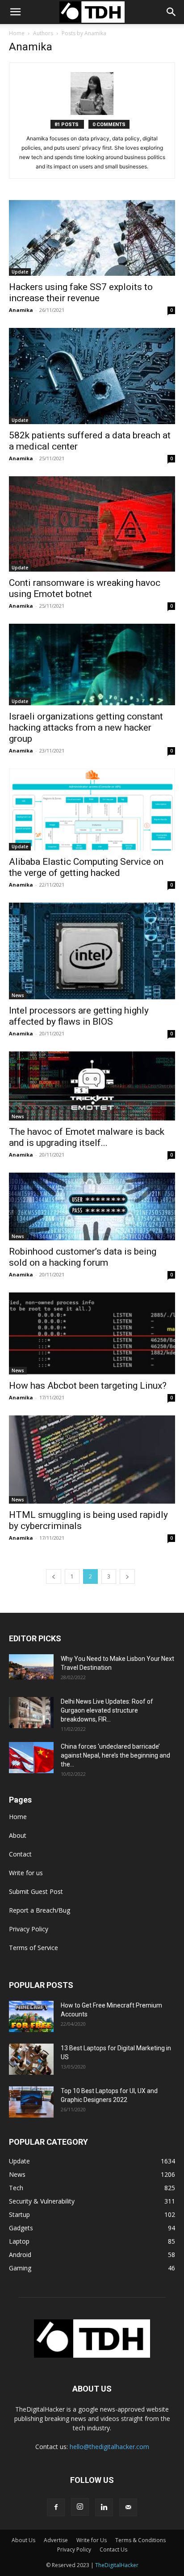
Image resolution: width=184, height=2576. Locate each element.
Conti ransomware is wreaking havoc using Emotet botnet (85, 588)
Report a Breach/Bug (40, 1910)
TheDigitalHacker (117, 2565)
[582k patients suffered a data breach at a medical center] (92, 376)
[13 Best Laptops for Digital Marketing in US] (31, 2059)
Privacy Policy (29, 1929)
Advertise (56, 2540)
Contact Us (113, 2549)
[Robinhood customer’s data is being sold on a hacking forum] (92, 1207)
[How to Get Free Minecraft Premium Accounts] (31, 2016)
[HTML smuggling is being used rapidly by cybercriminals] (92, 1460)
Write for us (26, 1873)
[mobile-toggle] (15, 12)
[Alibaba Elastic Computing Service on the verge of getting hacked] (92, 810)
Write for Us (92, 2540)
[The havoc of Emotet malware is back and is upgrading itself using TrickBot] (92, 1086)
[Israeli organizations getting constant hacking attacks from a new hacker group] (92, 665)
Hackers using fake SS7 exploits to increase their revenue (81, 292)
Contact (20, 1854)
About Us (23, 2540)
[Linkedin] (104, 2507)
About (18, 1835)
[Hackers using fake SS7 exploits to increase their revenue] (92, 238)
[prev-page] (54, 1576)
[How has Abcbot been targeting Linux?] (92, 1333)
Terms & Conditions (140, 2540)
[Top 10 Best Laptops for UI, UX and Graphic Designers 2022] (31, 2102)
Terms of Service (33, 1948)
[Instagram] (80, 2507)
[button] (171, 12)
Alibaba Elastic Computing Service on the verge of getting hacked (86, 867)
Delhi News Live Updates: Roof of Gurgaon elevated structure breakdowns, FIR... (107, 1710)
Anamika (21, 310)
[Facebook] (56, 2507)
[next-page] (127, 1576)
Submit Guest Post (36, 1891)
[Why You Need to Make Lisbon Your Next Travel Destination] (31, 1667)
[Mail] (128, 2507)
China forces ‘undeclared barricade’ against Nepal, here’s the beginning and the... (115, 1755)
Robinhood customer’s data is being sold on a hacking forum (83, 1257)
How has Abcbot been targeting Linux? (88, 1386)
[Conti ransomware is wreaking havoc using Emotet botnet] (92, 524)
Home (17, 33)
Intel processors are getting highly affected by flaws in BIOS (79, 1016)
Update (20, 272)
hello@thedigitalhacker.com (109, 2447)
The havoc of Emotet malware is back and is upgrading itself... (87, 1137)
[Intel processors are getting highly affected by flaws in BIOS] (92, 951)
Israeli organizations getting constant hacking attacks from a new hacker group (86, 728)
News (18, 995)
